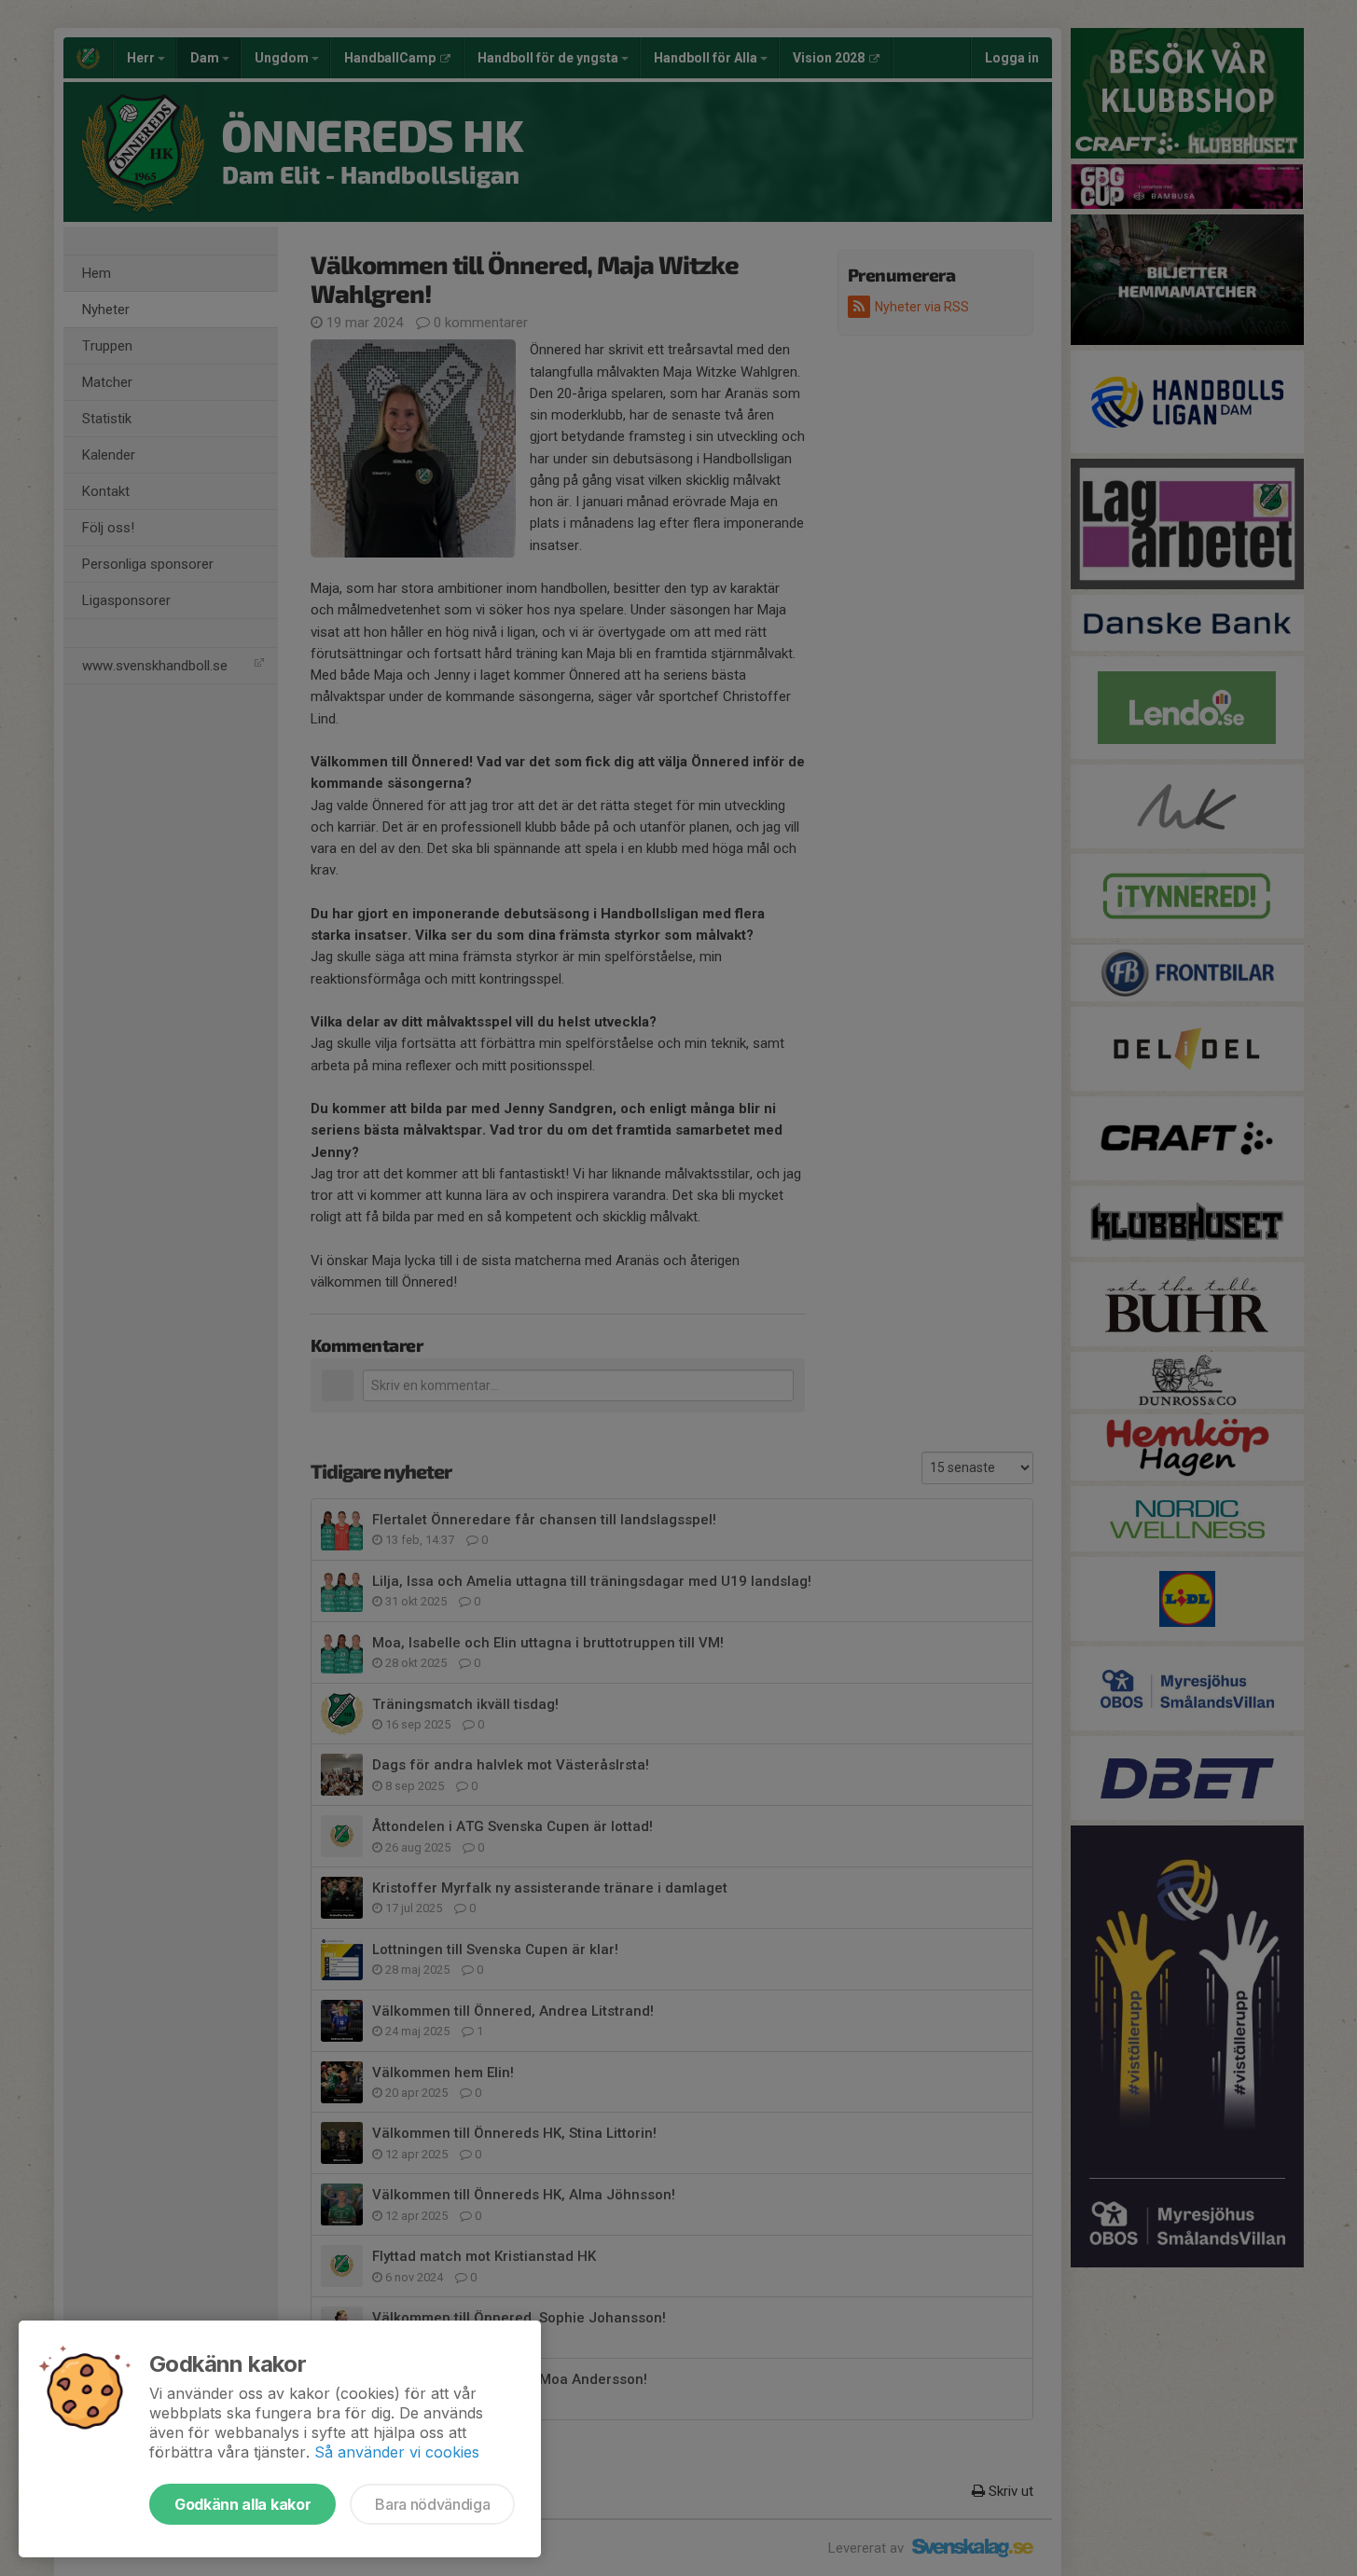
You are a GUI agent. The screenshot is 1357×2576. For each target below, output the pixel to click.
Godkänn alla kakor (242, 2504)
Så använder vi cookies (397, 2452)
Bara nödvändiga (432, 2504)
